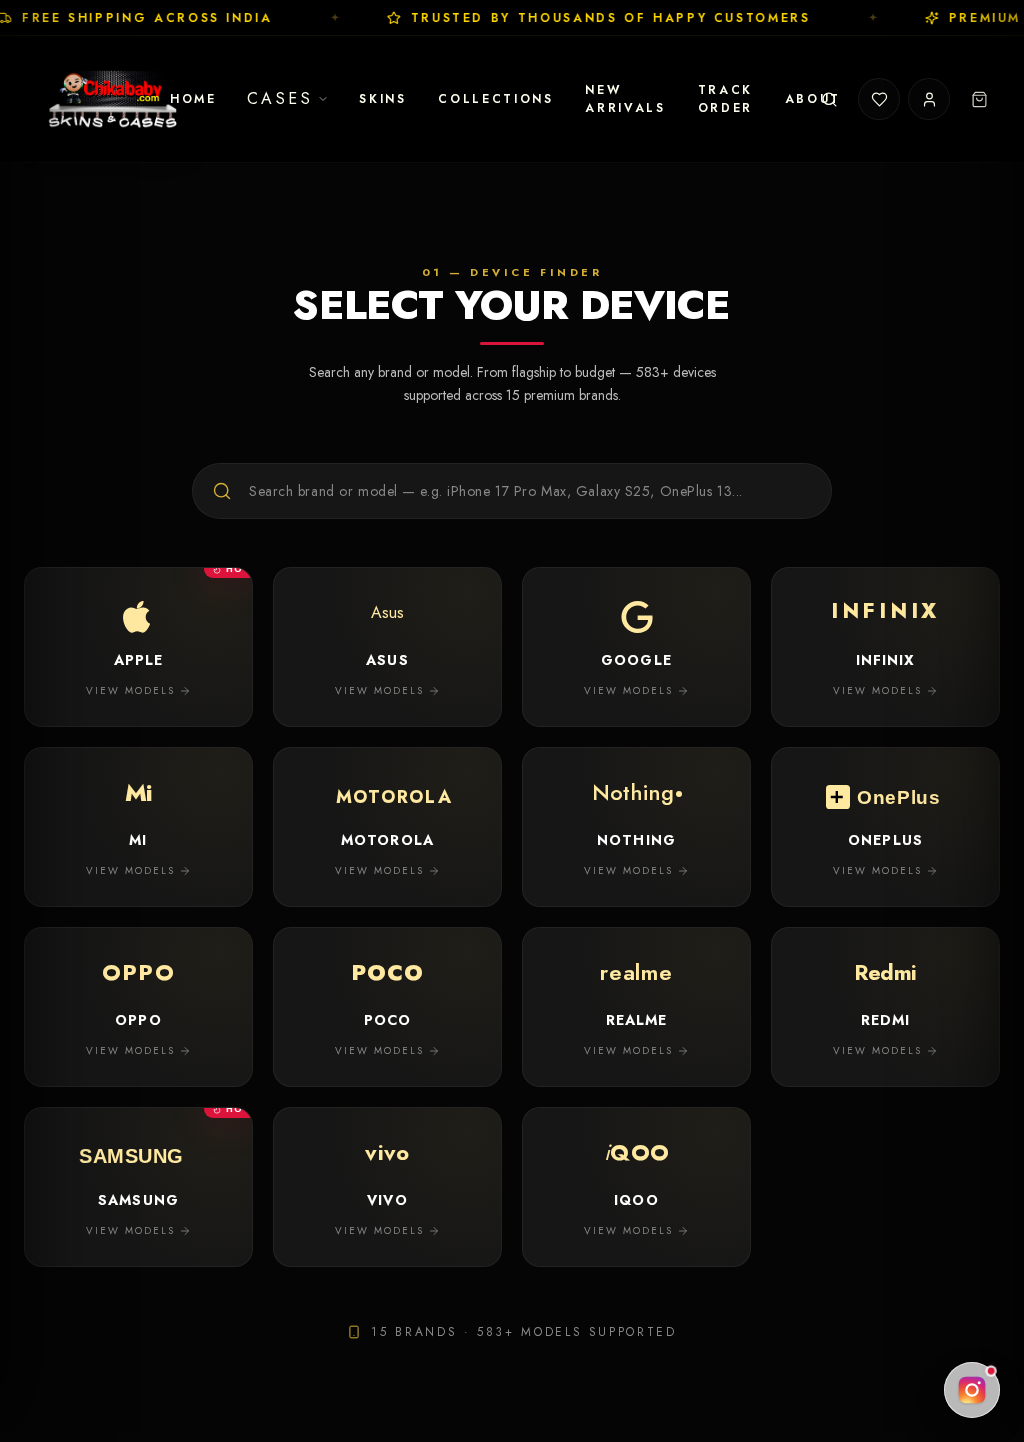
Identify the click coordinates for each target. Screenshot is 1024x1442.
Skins (382, 99)
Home (193, 99)
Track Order (725, 99)
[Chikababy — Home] (113, 99)
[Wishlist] (879, 99)
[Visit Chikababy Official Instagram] (972, 1390)
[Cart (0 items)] (979, 99)
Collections (495, 99)
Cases (280, 98)
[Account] (929, 99)
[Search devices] (829, 99)
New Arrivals (625, 99)
